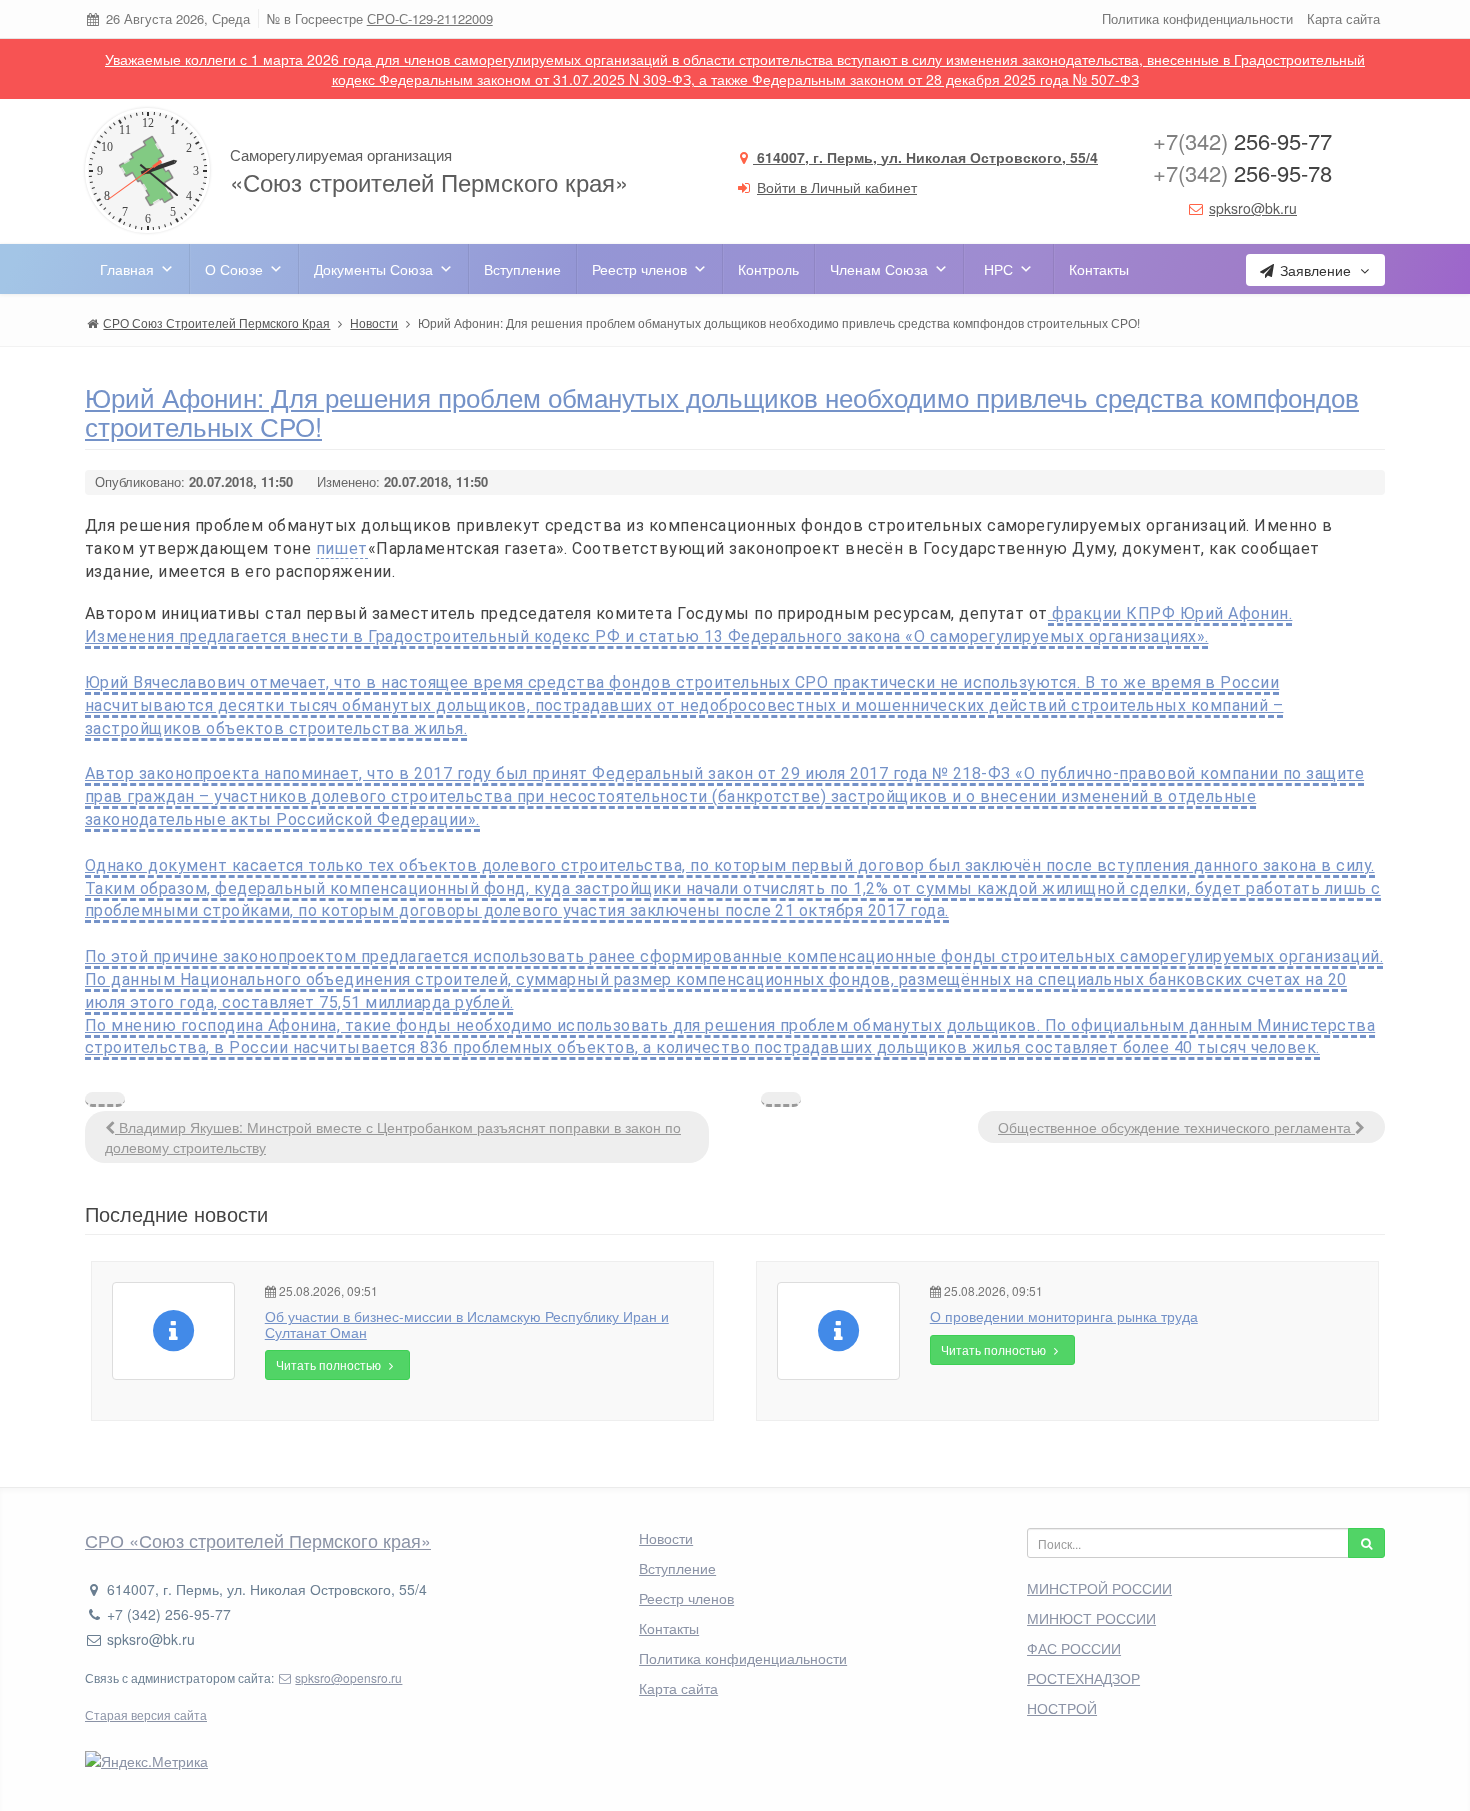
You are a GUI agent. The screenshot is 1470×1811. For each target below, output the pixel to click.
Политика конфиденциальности (1197, 18)
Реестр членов (639, 269)
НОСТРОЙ (1062, 1708)
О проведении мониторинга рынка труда (1064, 1316)
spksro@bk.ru (1253, 208)
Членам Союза (879, 269)
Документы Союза (373, 269)
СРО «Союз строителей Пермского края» (258, 1540)
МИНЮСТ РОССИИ (1091, 1618)
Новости (666, 1538)
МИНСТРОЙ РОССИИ (1099, 1588)
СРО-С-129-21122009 (430, 18)
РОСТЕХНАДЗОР (1083, 1678)
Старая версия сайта (146, 1714)
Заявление (1315, 270)
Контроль (768, 269)
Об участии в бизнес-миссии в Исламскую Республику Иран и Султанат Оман (467, 1323)
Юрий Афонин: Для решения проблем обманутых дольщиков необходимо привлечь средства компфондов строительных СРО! (722, 411)
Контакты (1099, 269)
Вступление (522, 269)
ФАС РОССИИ (1074, 1648)
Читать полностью (330, 1364)
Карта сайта (1343, 18)
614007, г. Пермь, (925, 157)
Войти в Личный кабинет (837, 187)
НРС (998, 269)
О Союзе (234, 269)
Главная (127, 269)
